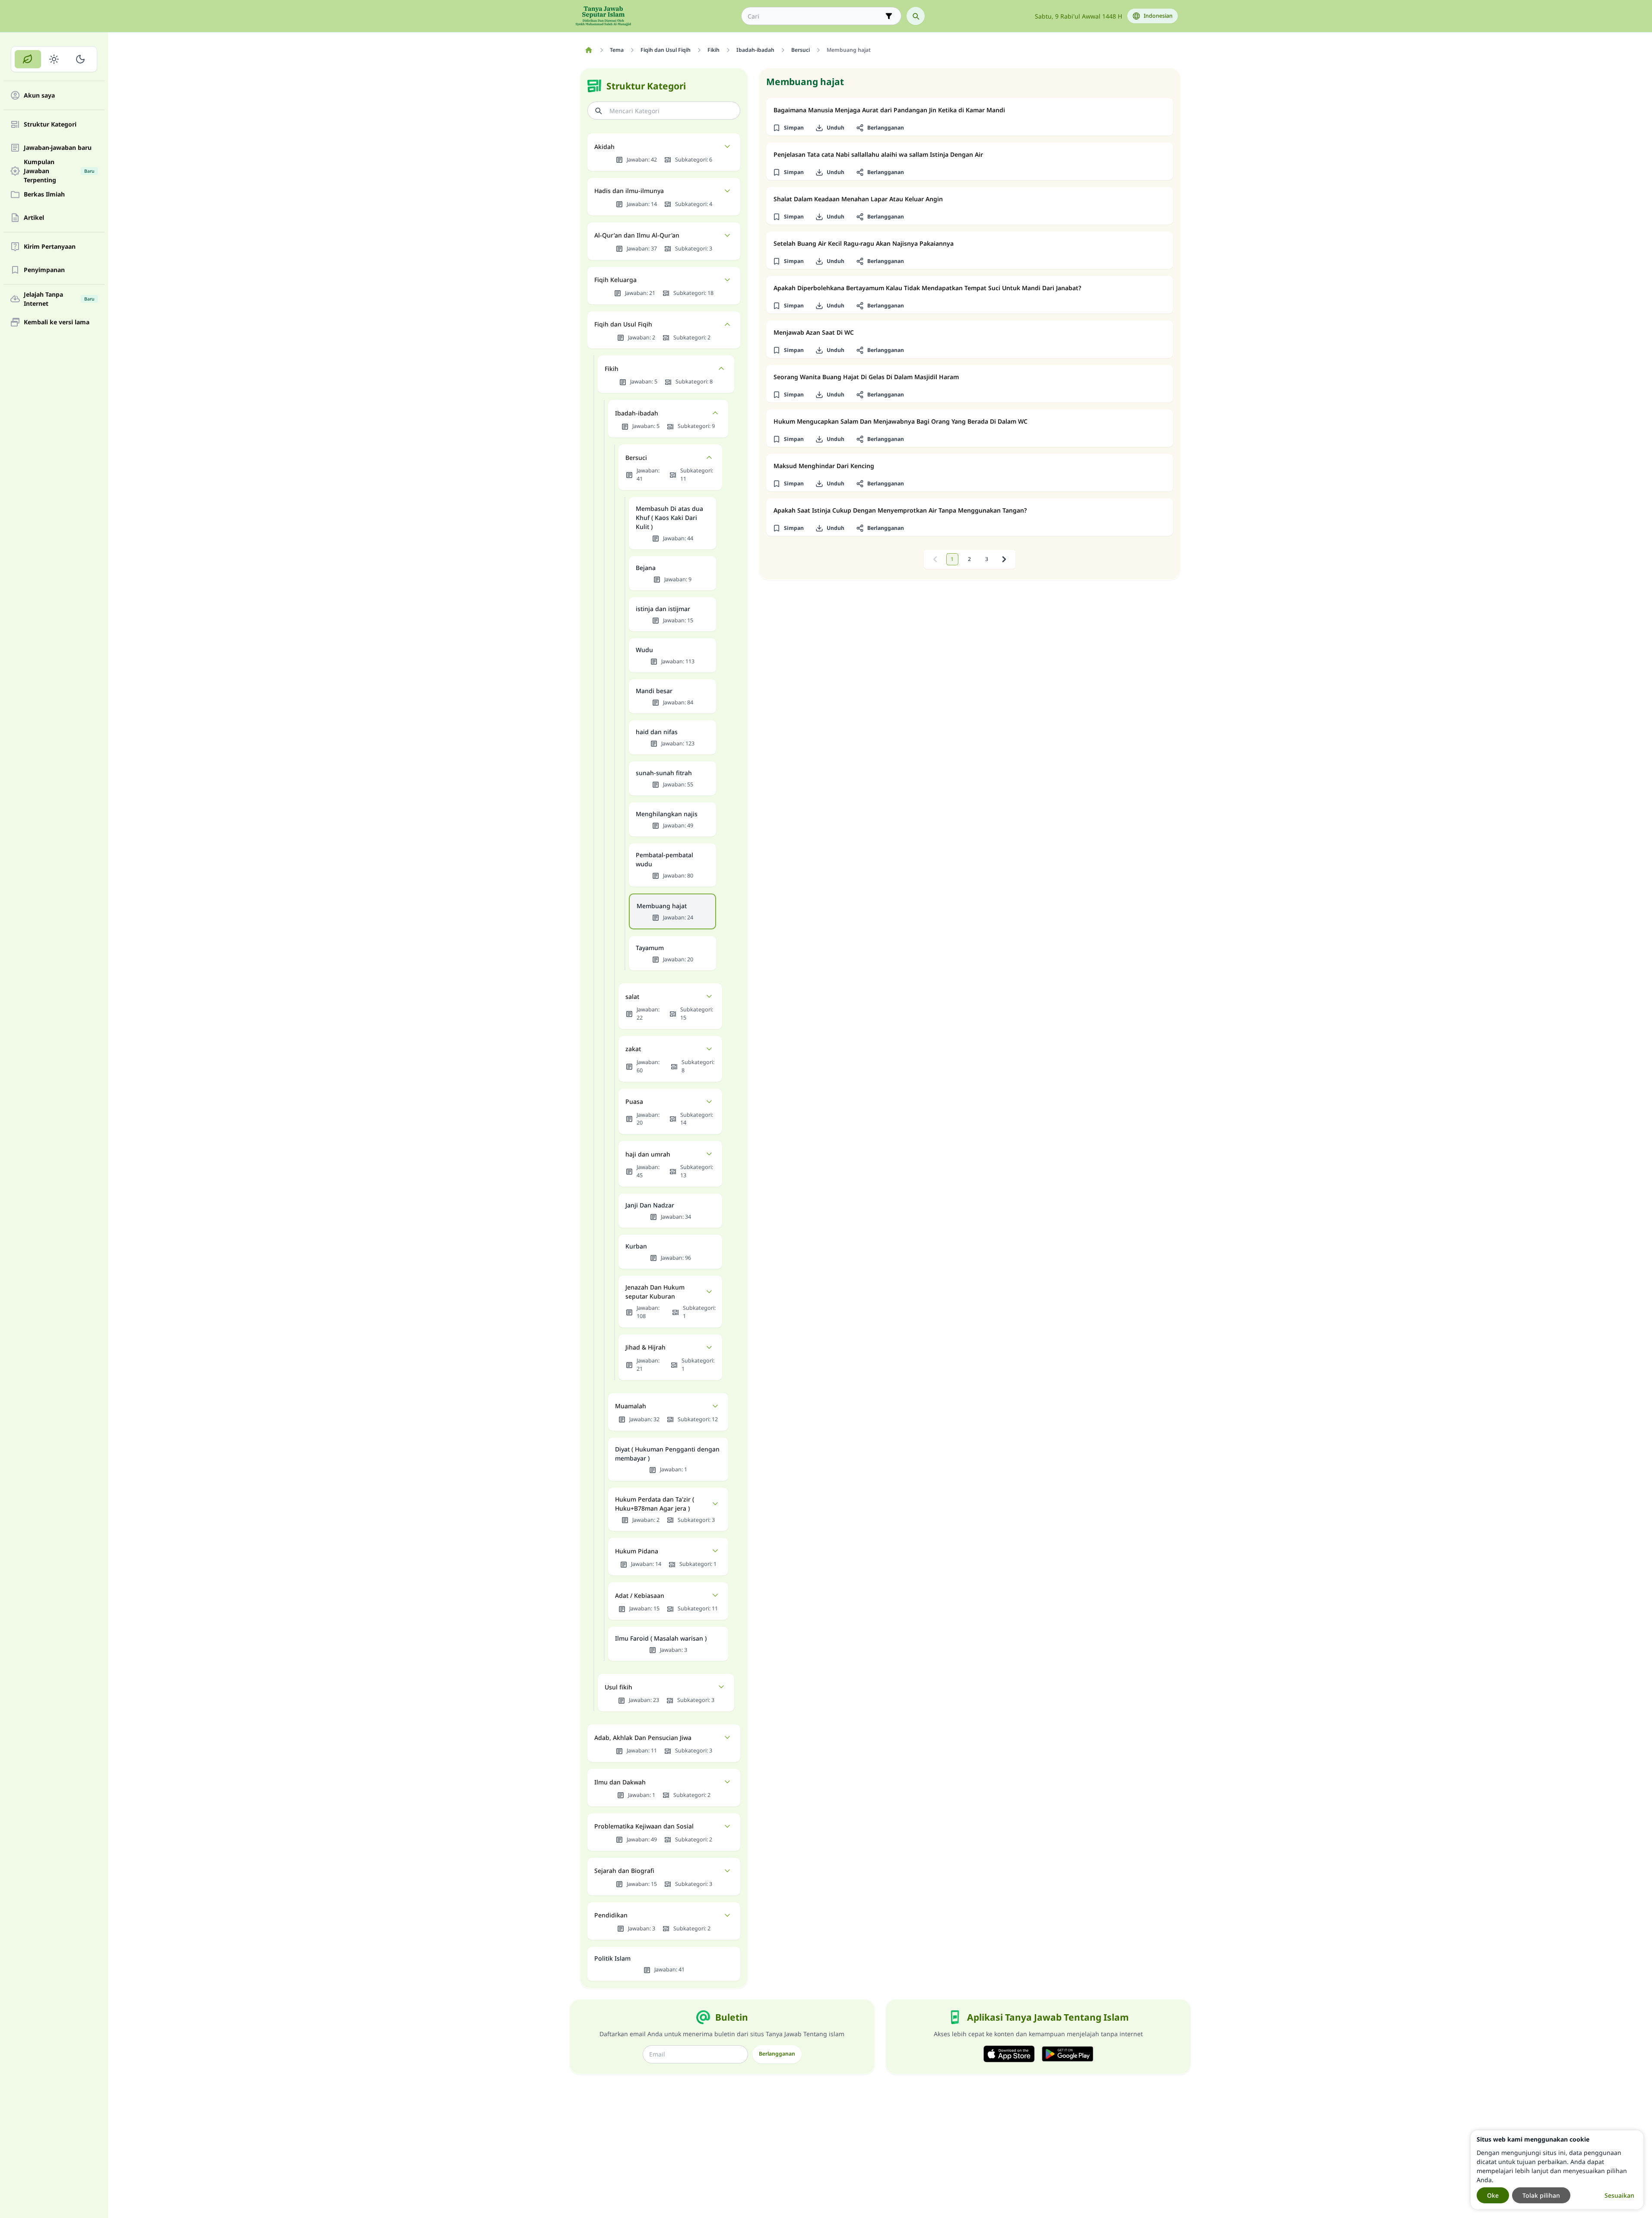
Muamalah (631, 1406)
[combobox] (815, 16)
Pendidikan (611, 1915)
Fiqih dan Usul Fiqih (623, 324)
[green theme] (28, 59)
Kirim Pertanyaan (50, 247)
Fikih (612, 369)
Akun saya (39, 96)
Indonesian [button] (1158, 16)
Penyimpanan (44, 270)
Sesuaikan (1619, 2195)
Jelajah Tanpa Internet (59, 299)
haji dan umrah (648, 1154)
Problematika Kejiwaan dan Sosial (644, 1826)
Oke (1493, 2195)
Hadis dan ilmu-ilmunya (629, 191)
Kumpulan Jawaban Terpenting (59, 171)
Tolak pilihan (1541, 2195)
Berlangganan (777, 2054)
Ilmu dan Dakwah (620, 1782)
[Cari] (916, 16)
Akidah (604, 147)
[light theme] (54, 59)
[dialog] (1557, 2170)
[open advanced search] (889, 16)
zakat (633, 1049)
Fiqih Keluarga (615, 280)
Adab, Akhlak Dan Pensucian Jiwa (643, 1738)
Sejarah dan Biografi (624, 1871)
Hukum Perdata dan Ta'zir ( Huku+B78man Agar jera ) (655, 1504)
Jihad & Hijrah (645, 1347)
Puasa (634, 1101)
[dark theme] (80, 59)
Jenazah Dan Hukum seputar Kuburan (655, 1292)
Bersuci (636, 458)
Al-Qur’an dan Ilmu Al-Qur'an (637, 235)
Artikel (34, 218)
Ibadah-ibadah (637, 413)
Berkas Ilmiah (44, 195)
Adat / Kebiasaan (640, 1595)
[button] (788, 128)
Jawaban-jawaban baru (58, 148)
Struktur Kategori (50, 125)
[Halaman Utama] (589, 50)
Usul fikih (618, 1687)
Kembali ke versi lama (57, 322)
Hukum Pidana (637, 1551)
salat (632, 997)
